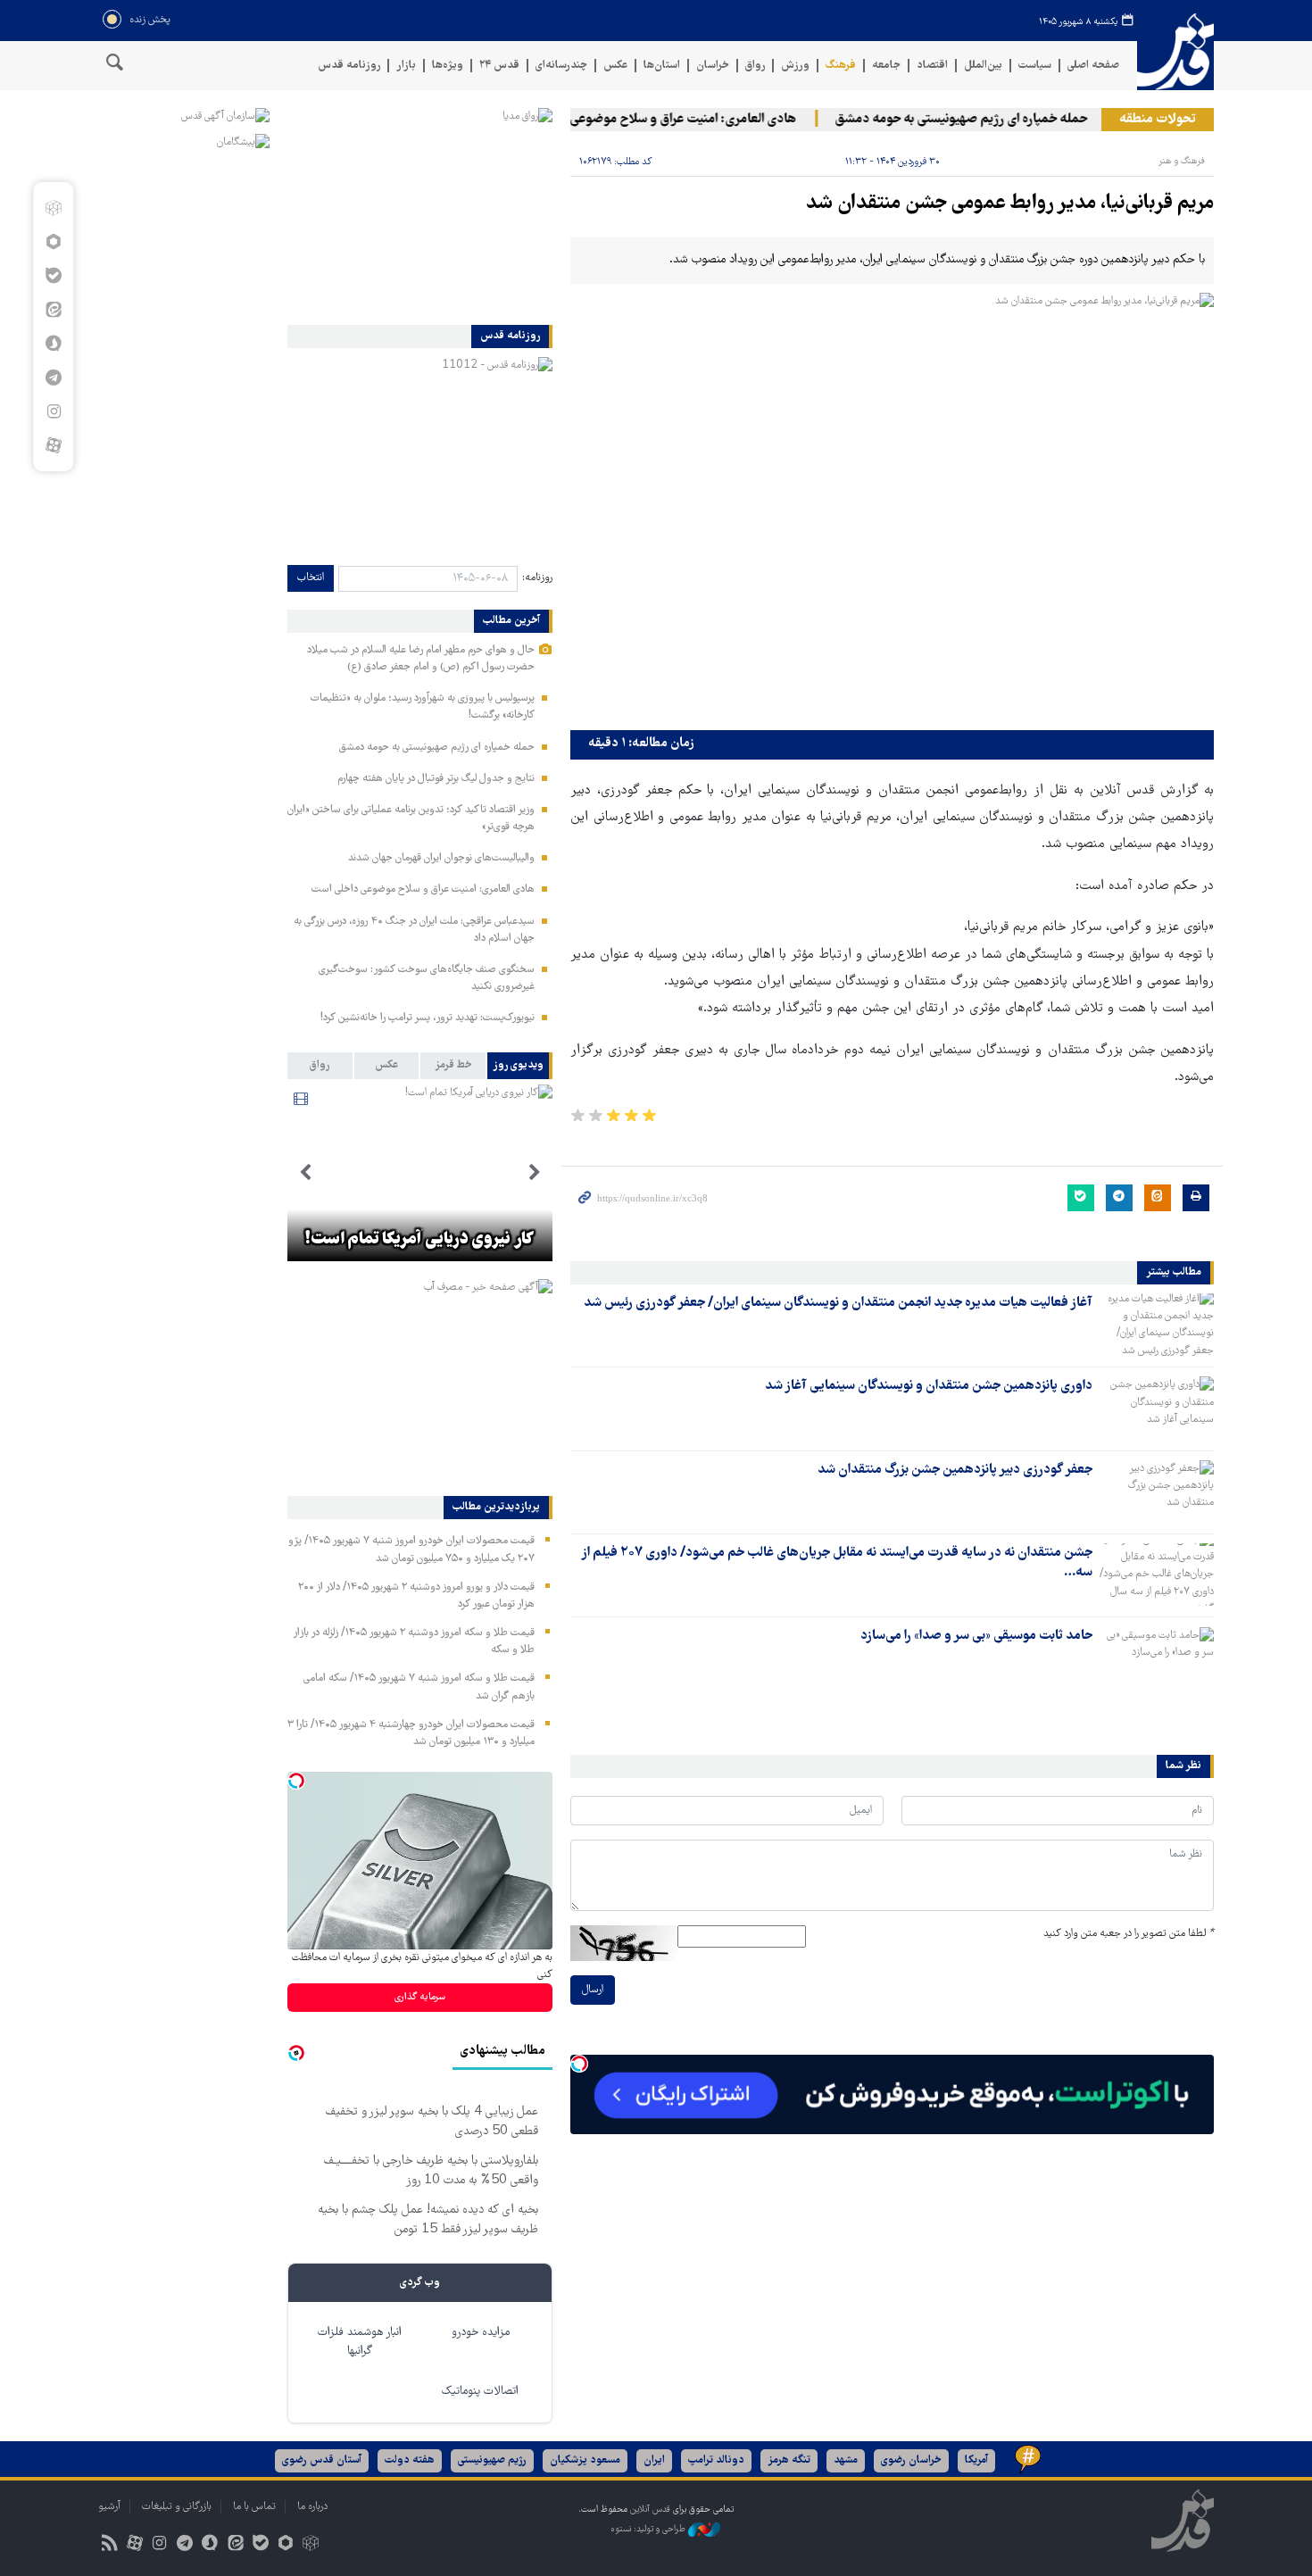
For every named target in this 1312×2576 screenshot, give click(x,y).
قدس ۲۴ (499, 66)
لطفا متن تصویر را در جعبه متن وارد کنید (1129, 1934)
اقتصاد (932, 66)
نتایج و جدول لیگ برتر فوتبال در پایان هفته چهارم (436, 779)
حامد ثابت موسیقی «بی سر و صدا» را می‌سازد (976, 1636)
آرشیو (109, 2507)
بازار (406, 66)
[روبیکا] (53, 208)
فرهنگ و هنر (1182, 161)
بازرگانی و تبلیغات (177, 2507)
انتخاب (311, 578)
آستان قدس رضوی (322, 2460)
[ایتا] (53, 310)
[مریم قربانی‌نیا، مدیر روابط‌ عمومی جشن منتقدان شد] (892, 507)
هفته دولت (410, 2460)
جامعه (886, 66)
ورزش (795, 66)
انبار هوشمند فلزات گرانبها (360, 2342)
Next (305, 1173)
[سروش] (53, 344)
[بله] (53, 276)
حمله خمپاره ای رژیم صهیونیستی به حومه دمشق (989, 120)
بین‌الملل (983, 66)
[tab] (520, 1066)
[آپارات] (53, 445)
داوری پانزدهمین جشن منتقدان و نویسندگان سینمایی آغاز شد (929, 1386)
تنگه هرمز (789, 2460)
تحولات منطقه (1158, 120)
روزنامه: (537, 578)
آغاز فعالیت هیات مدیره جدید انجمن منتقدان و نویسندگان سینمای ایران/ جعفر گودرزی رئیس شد (838, 1303)
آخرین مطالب (511, 621)
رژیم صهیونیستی (492, 2460)
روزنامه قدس (349, 66)
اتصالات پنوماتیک (480, 2392)
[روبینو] (53, 242)
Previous (535, 1173)
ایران (654, 2460)
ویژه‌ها (448, 66)
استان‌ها (662, 66)
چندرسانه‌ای (561, 66)
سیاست (1035, 66)
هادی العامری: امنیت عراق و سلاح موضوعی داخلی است (681, 120)
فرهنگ (841, 66)
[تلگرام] (53, 378)
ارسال (593, 1990)
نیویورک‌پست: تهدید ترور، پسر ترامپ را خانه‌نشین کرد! (428, 1018)
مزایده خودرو (481, 2333)
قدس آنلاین (1175, 52)
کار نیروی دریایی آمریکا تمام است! (419, 1240)
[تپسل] (579, 2064)
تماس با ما (254, 2507)
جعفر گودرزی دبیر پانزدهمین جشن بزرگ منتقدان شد (955, 1470)
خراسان (713, 66)
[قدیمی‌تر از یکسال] (1157, 1325)
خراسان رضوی (911, 2460)
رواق (755, 66)
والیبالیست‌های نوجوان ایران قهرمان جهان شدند (441, 858)
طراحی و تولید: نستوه (649, 2529)
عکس (615, 66)
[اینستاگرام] (53, 411)
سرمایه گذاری (420, 1997)
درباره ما (312, 2507)
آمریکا (976, 2460)
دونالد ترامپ (716, 2460)
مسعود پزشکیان (585, 2460)
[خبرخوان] (109, 2545)
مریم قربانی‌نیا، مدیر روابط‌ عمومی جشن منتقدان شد (1010, 204)
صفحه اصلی (1093, 66)
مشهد (846, 2460)
